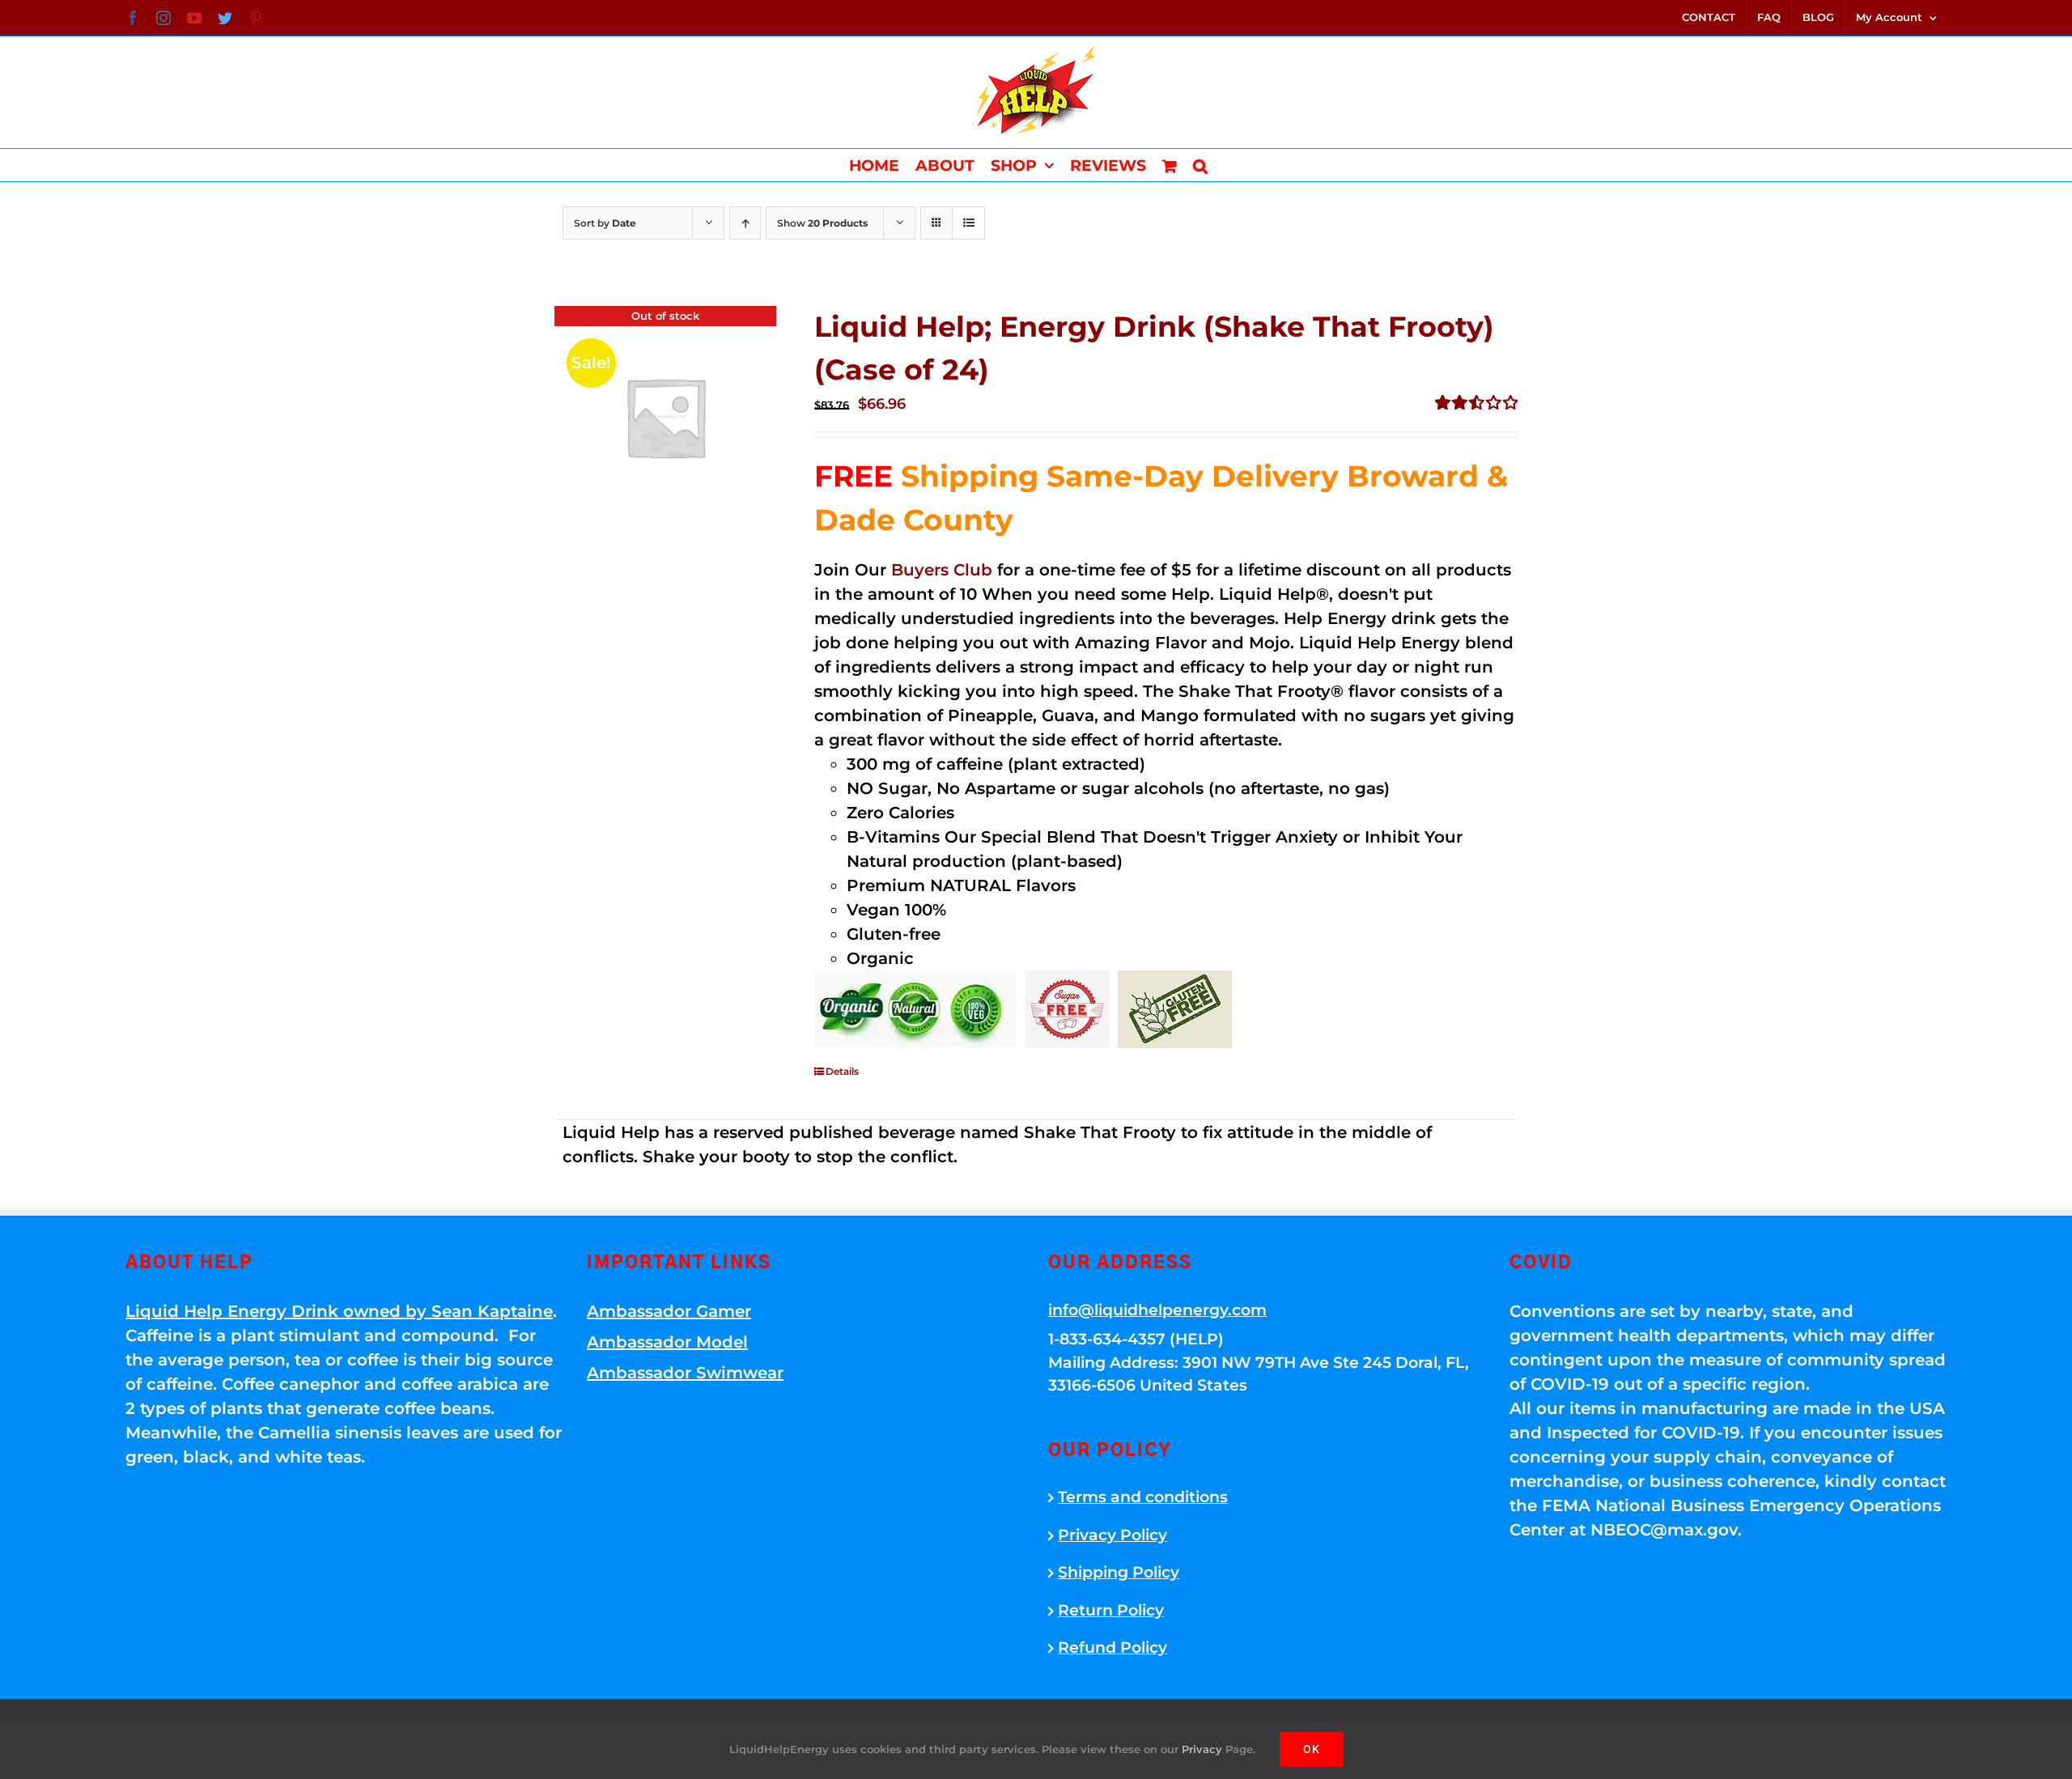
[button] (1200, 165)
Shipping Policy (1119, 1572)
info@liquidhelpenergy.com (1157, 1310)
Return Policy (1111, 1610)
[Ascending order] (745, 223)
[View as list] (968, 223)
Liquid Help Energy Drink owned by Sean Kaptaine (339, 1311)
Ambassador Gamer (669, 1311)
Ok (1312, 1749)
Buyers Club (942, 570)
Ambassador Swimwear (685, 1373)
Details (842, 1071)
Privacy (1202, 1749)
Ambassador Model (667, 1342)
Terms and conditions (1143, 1497)
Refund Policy (1112, 1647)
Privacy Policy (1112, 1535)
